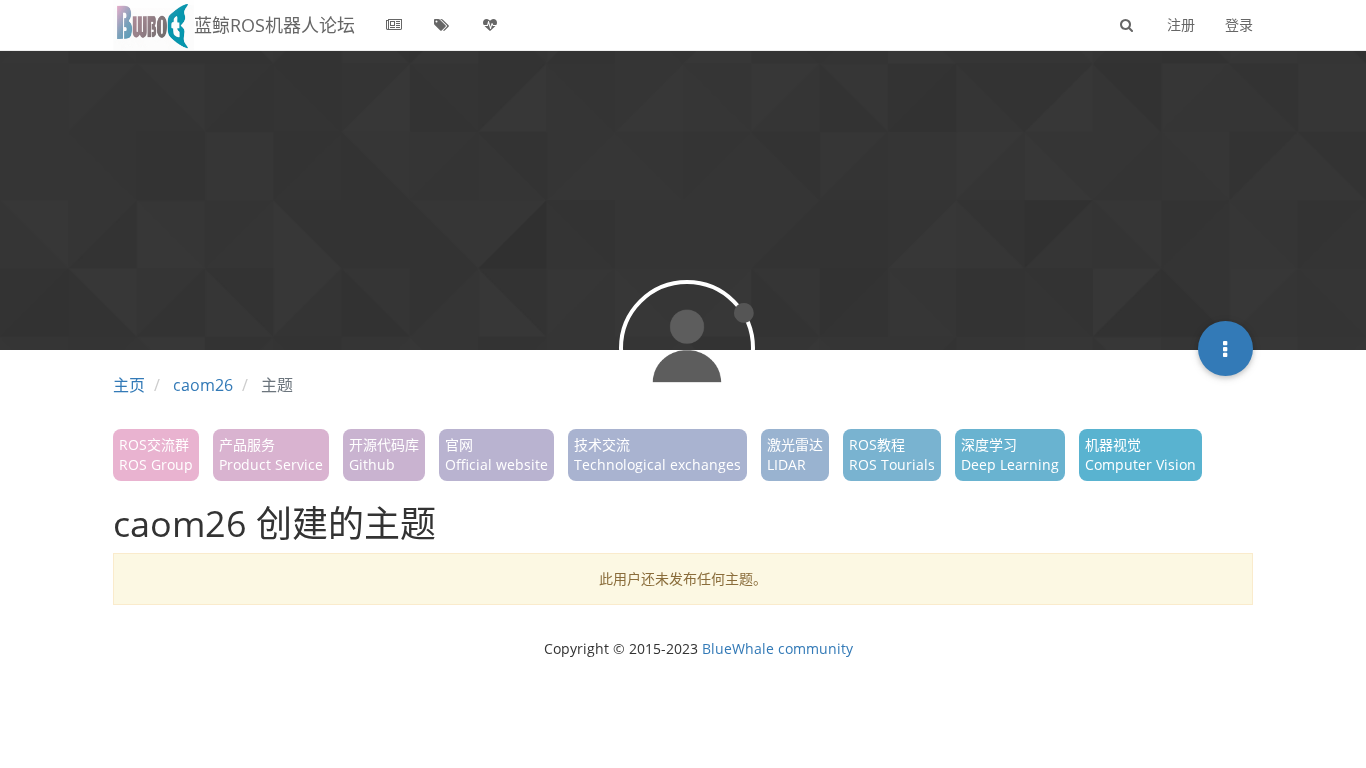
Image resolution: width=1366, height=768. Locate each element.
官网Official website (496, 454)
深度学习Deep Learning (1010, 454)
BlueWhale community (777, 648)
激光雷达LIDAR (795, 454)
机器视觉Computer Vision (1140, 454)
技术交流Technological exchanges (657, 454)
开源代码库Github (384, 454)
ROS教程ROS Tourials (892, 454)
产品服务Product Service (271, 454)
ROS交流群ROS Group (156, 454)
